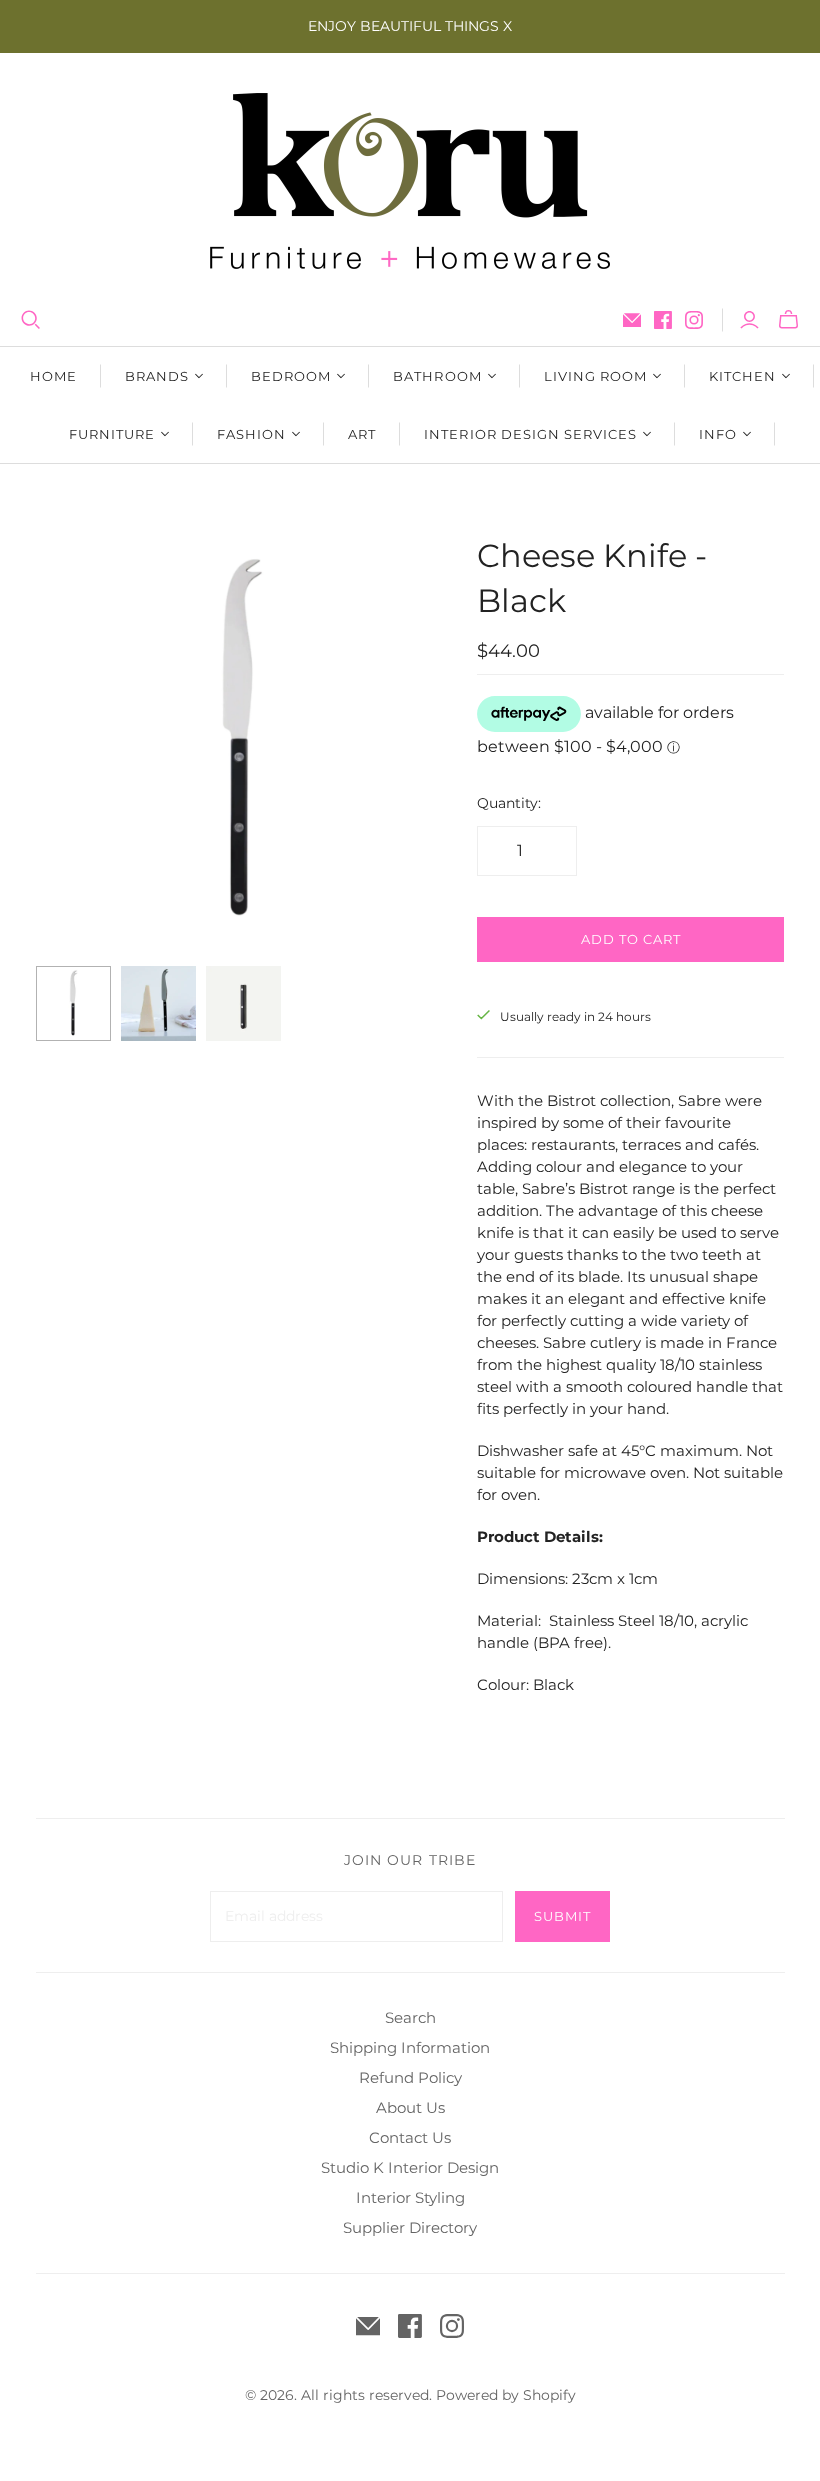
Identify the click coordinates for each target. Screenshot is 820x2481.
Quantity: (509, 803)
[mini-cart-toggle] (788, 320)
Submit (562, 1916)
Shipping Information (410, 2047)
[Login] (749, 320)
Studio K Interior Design (410, 2167)
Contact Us (410, 2137)
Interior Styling (410, 2197)
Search (410, 2017)
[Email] (632, 320)
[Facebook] (663, 320)
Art (362, 434)
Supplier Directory (410, 2227)
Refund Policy (410, 2077)
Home (53, 376)
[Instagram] (694, 320)
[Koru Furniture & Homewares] (410, 181)
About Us (410, 2107)
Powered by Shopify (506, 2395)
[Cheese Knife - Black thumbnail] (73, 1003)
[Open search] (31, 320)
